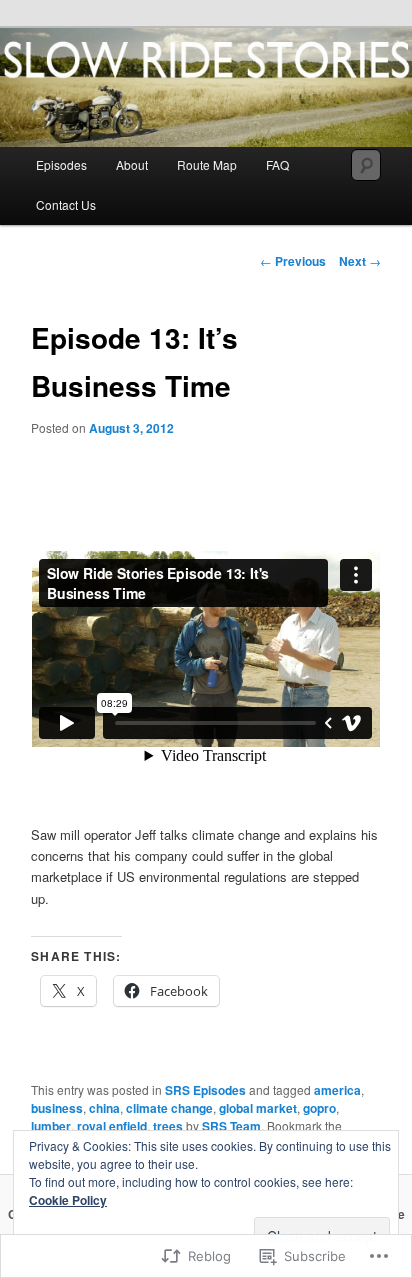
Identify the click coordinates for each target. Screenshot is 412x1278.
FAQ (277, 164)
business (57, 1108)
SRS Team (231, 1126)
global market (258, 1108)
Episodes (61, 164)
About (132, 164)
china (104, 1108)
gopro (319, 1108)
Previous (293, 261)
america (337, 1090)
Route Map (207, 164)
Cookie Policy (68, 1200)
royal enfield (112, 1126)
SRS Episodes (205, 1090)
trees (168, 1126)
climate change (169, 1108)
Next (360, 261)
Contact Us (66, 204)
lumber (51, 1126)
